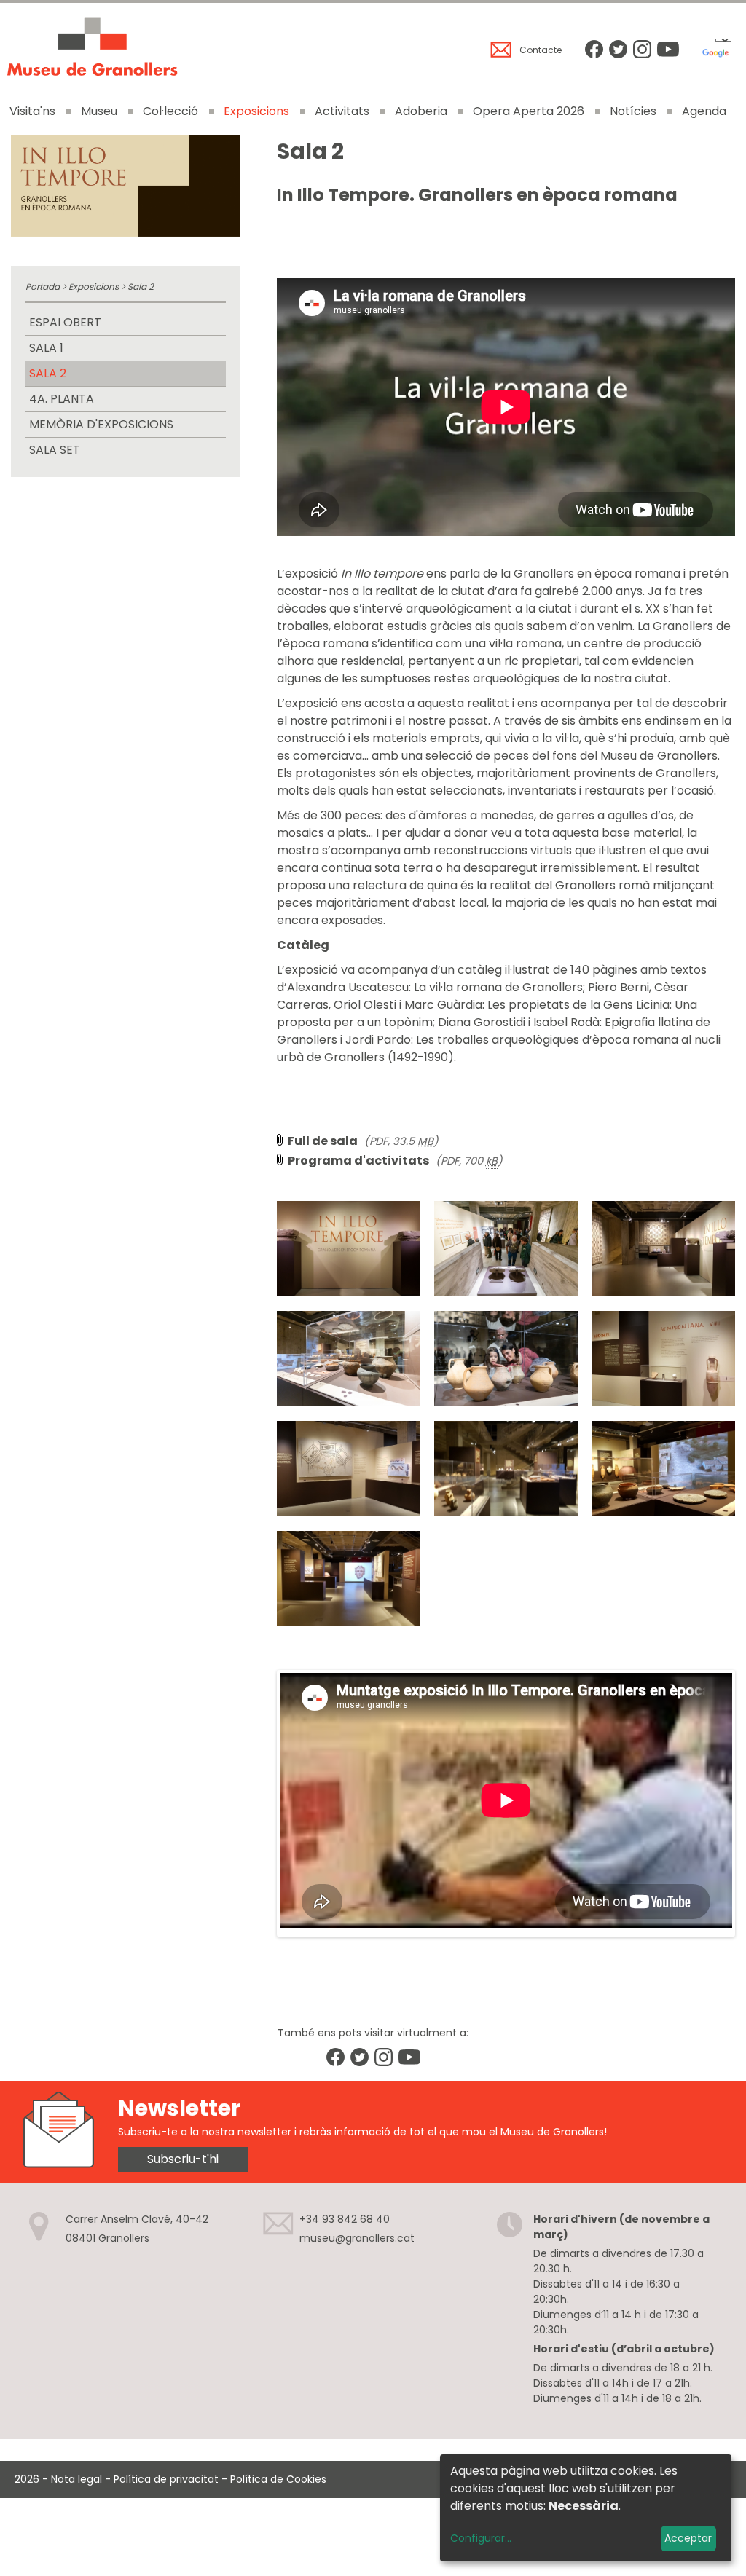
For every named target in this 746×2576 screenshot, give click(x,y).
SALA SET (55, 450)
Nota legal (76, 2479)
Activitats (342, 111)
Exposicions (256, 111)
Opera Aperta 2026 (529, 111)
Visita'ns (32, 111)
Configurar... (481, 2538)
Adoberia (421, 111)
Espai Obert (65, 322)
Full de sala (323, 1141)
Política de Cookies (278, 2479)
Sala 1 (46, 348)
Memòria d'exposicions (101, 424)
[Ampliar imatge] (126, 186)
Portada (43, 287)
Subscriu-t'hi (183, 2159)
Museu (99, 111)
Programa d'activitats (358, 1161)
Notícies (633, 111)
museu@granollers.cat (357, 2238)
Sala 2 (48, 373)
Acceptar (688, 2538)
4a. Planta (62, 399)
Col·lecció (170, 111)
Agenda (704, 111)
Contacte (541, 50)
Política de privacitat (166, 2479)
